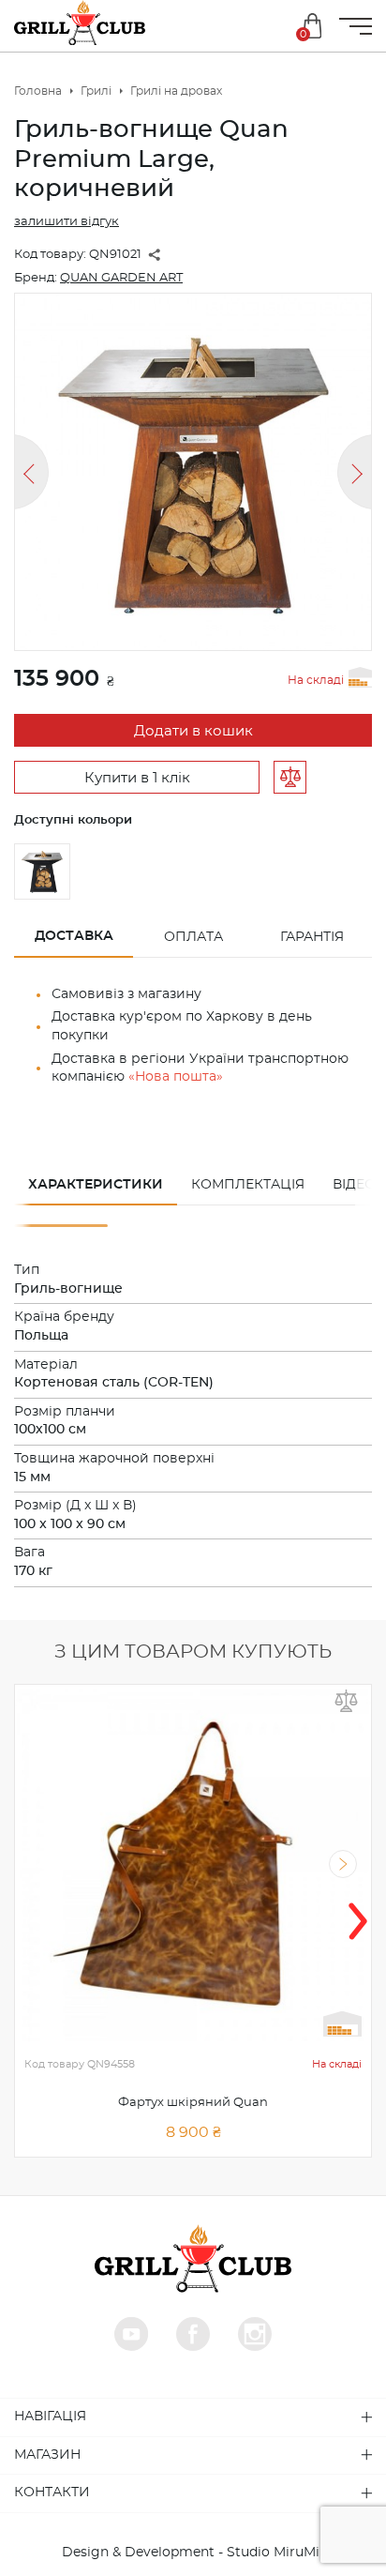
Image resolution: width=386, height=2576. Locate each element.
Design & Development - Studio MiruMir (193, 2553)
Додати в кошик (193, 731)
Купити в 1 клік (137, 778)
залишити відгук (67, 222)
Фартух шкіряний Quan (193, 2103)
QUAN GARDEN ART (121, 278)
